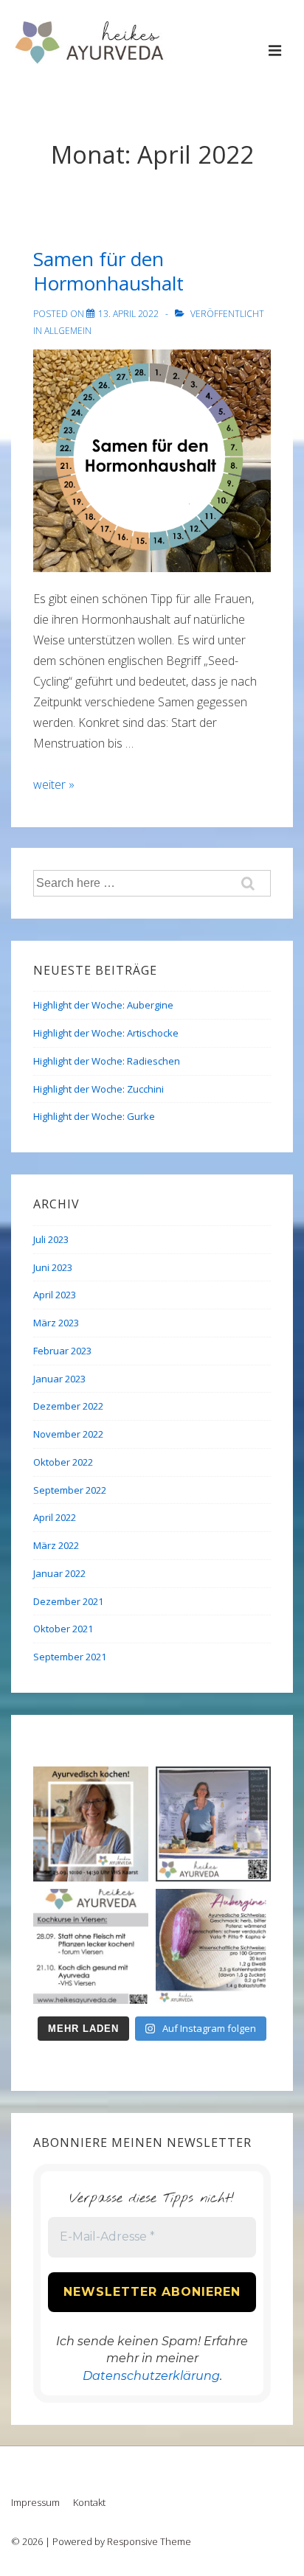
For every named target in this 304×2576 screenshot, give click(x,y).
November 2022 (68, 1434)
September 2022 (70, 1490)
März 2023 (56, 1323)
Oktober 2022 (63, 1462)
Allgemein (68, 331)
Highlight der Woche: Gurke (94, 1116)
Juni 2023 (53, 1267)
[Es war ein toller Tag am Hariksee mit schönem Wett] (213, 1824)
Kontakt (89, 2502)
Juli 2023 (51, 1239)
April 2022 (55, 1517)
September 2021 (70, 1657)
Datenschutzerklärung (151, 2376)
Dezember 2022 (68, 1406)
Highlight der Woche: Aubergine (103, 1005)
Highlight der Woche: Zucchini (99, 1089)
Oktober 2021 (63, 1629)
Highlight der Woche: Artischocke (106, 1033)
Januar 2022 (59, 1573)
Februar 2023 (62, 1351)
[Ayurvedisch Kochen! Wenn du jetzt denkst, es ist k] (91, 1824)
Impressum (35, 2502)
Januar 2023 (59, 1379)
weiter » (54, 784)
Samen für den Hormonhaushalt (108, 271)
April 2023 (55, 1295)
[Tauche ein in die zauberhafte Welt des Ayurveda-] (91, 1946)
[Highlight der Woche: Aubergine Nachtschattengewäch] (213, 1946)
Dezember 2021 (68, 1601)
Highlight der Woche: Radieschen (107, 1061)
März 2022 (56, 1545)
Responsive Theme (149, 2541)
